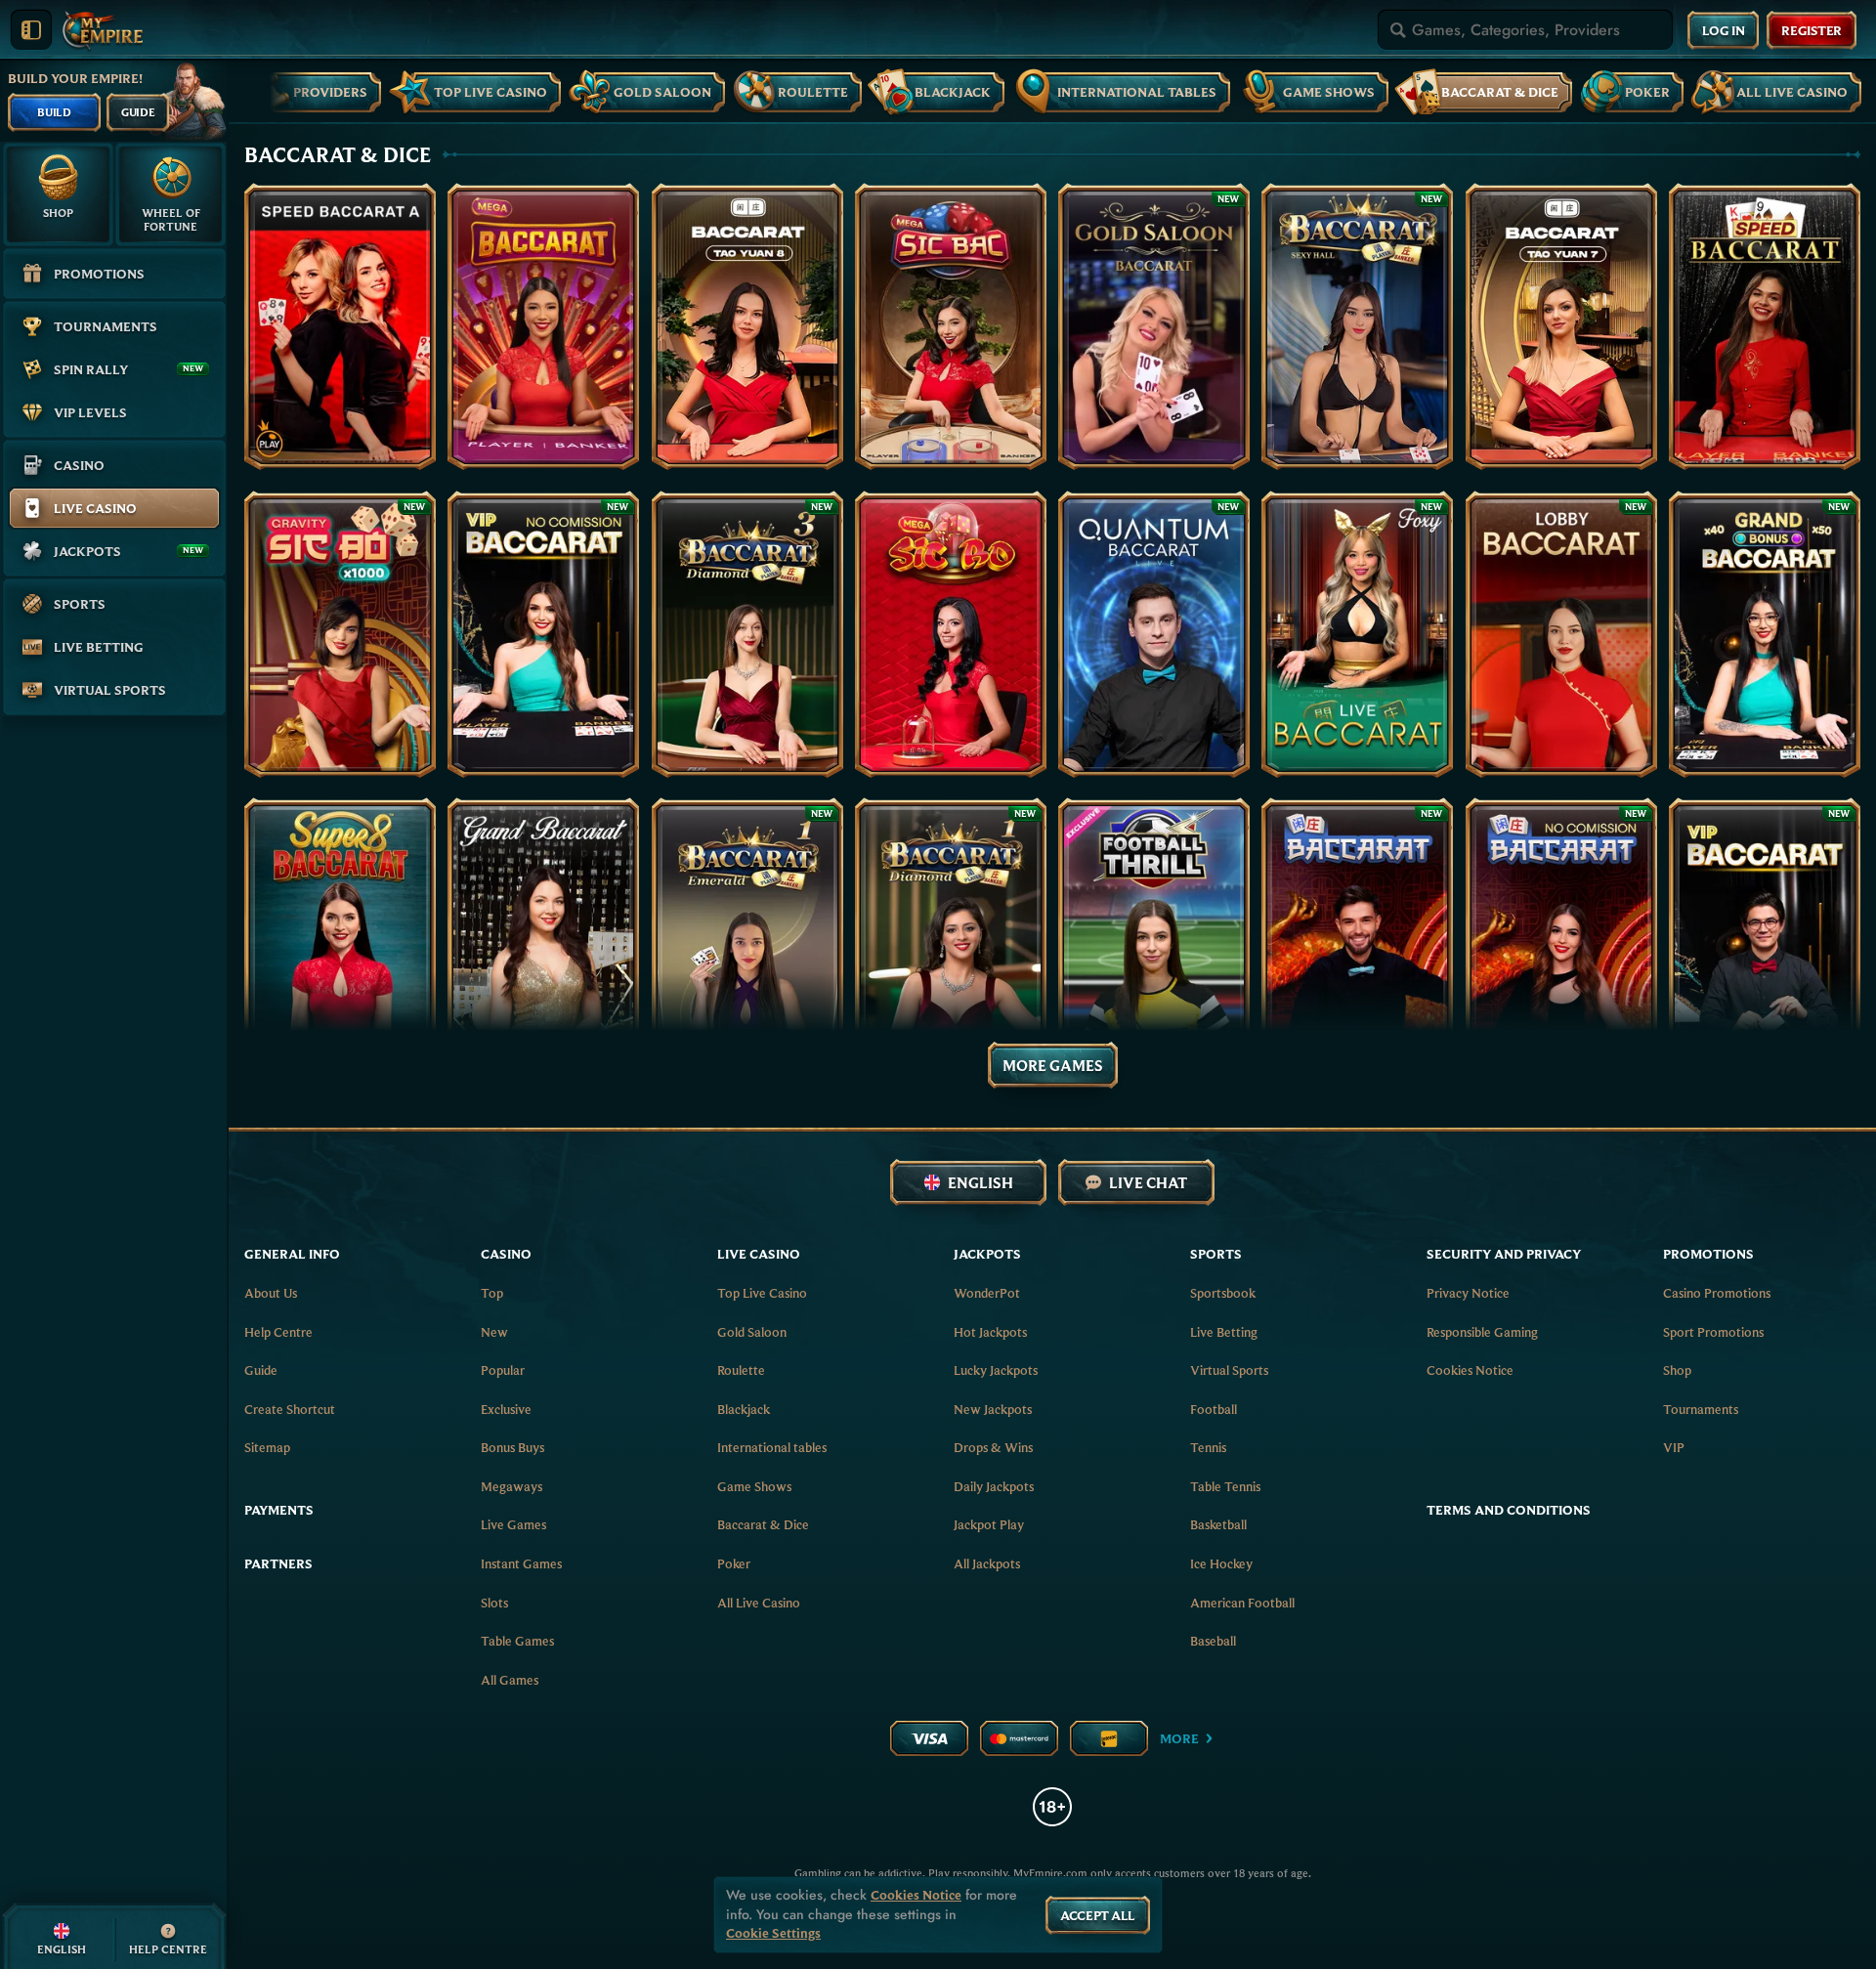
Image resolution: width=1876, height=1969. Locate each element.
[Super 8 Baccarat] (340, 941)
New (494, 1332)
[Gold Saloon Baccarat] (1154, 326)
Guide (261, 1370)
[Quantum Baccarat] (1154, 634)
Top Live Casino (762, 1293)
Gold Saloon (752, 1332)
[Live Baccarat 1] (1357, 941)
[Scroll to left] (270, 89)
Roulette (741, 1370)
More (1179, 1738)
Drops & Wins (993, 1447)
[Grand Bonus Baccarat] (1765, 634)
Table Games (517, 1641)
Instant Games (521, 1563)
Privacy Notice (1468, 1293)
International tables (772, 1447)
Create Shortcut (290, 1409)
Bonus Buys (512, 1447)
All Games (510, 1680)
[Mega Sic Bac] (951, 326)
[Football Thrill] (1154, 941)
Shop (1677, 1370)
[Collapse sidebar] (31, 30)
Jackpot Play (989, 1524)
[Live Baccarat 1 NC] (1561, 941)
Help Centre (278, 1332)
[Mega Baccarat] (543, 326)
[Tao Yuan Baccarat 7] (1561, 326)
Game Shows (754, 1486)
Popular (503, 1370)
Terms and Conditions (1509, 1510)
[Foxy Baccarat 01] (1357, 634)
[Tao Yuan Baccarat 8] (747, 326)
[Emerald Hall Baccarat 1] (747, 941)
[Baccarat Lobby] (1561, 634)
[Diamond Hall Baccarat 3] (747, 634)
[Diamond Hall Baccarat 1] (951, 941)
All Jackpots (987, 1563)
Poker (734, 1563)
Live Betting (1224, 1332)
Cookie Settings (773, 1933)
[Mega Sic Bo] (951, 634)
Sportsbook (1223, 1293)
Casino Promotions (1717, 1293)
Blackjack (744, 1409)
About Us (271, 1293)
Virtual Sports (1229, 1370)
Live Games (513, 1524)
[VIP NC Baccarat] (543, 634)
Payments (279, 1510)
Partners (278, 1563)
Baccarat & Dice (763, 1524)
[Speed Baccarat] (1765, 326)
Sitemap (267, 1447)
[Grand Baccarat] (543, 941)
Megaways (512, 1486)
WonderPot (987, 1293)
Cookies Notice (1470, 1370)
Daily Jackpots (994, 1486)
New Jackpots (993, 1409)
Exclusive (506, 1409)
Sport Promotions (1713, 1332)
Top (492, 1293)
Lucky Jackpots (996, 1370)
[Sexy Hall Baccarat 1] (1357, 326)
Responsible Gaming (1482, 1332)
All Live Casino (759, 1603)
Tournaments (1701, 1409)
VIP (1674, 1447)
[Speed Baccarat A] (340, 326)
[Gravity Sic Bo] (340, 634)
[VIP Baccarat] (1765, 941)
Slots (494, 1603)
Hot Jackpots (990, 1332)
